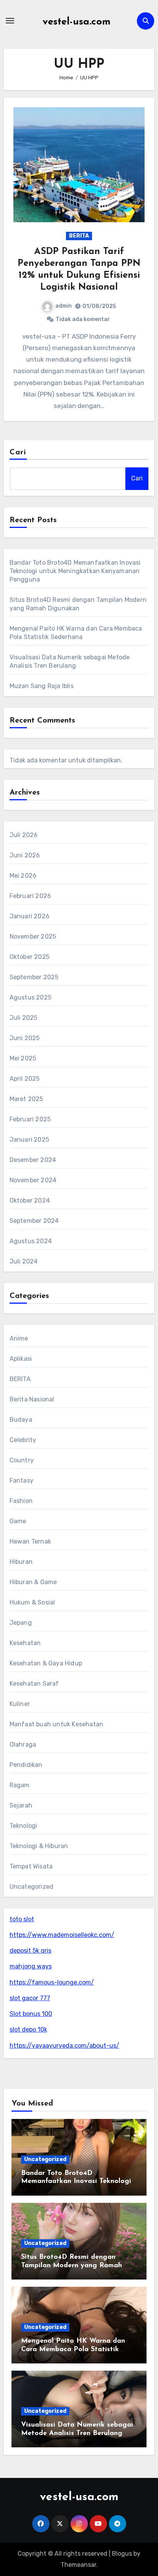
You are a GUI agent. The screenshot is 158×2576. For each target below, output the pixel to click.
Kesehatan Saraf (34, 1684)
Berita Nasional (32, 1399)
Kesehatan (25, 1643)
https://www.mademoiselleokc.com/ (62, 1935)
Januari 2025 (29, 1140)
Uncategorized (32, 1887)
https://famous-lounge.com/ (52, 1982)
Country (22, 1460)
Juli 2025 (24, 1018)
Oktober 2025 (30, 957)
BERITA (79, 236)
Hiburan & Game (33, 1582)
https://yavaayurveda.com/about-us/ (64, 2046)
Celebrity (23, 1440)
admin (63, 306)
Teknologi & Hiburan (39, 1846)
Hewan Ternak (30, 1541)
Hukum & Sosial (32, 1602)
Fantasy (21, 1481)
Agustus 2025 (30, 997)
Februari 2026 (30, 896)
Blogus (122, 2554)
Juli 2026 (24, 835)
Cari (18, 452)
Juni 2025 (25, 1038)
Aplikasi (21, 1359)
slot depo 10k (28, 2030)
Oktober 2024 (30, 1200)
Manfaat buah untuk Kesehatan (57, 1724)
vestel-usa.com (77, 22)
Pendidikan (26, 1765)
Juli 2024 (24, 1261)
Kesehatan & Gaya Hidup (46, 1663)
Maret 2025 (26, 1099)
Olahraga (23, 1744)
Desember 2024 (33, 1160)
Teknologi (24, 1826)
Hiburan (21, 1562)
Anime (19, 1338)
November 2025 (33, 937)
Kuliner (20, 1704)
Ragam (20, 1785)
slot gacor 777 (30, 1998)
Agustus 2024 (31, 1241)
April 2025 (25, 1079)
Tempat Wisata (31, 1866)
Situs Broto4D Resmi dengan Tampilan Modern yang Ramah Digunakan (72, 2265)
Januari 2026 (30, 916)
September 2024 (34, 1221)
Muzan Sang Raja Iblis (42, 686)
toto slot (22, 1919)
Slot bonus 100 (31, 2014)
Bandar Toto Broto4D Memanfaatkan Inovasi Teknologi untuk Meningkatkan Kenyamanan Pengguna (75, 571)
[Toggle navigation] (10, 21)
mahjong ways (31, 1966)
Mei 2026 (23, 876)
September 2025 (34, 977)
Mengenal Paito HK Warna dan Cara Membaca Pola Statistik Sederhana (73, 2349)
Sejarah (21, 1805)
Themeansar (78, 2565)
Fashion (21, 1501)
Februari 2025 (30, 1119)
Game (18, 1521)
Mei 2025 (23, 1058)
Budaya (21, 1420)
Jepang (21, 1623)
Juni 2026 (25, 855)
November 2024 (33, 1180)
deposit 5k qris (30, 1951)
